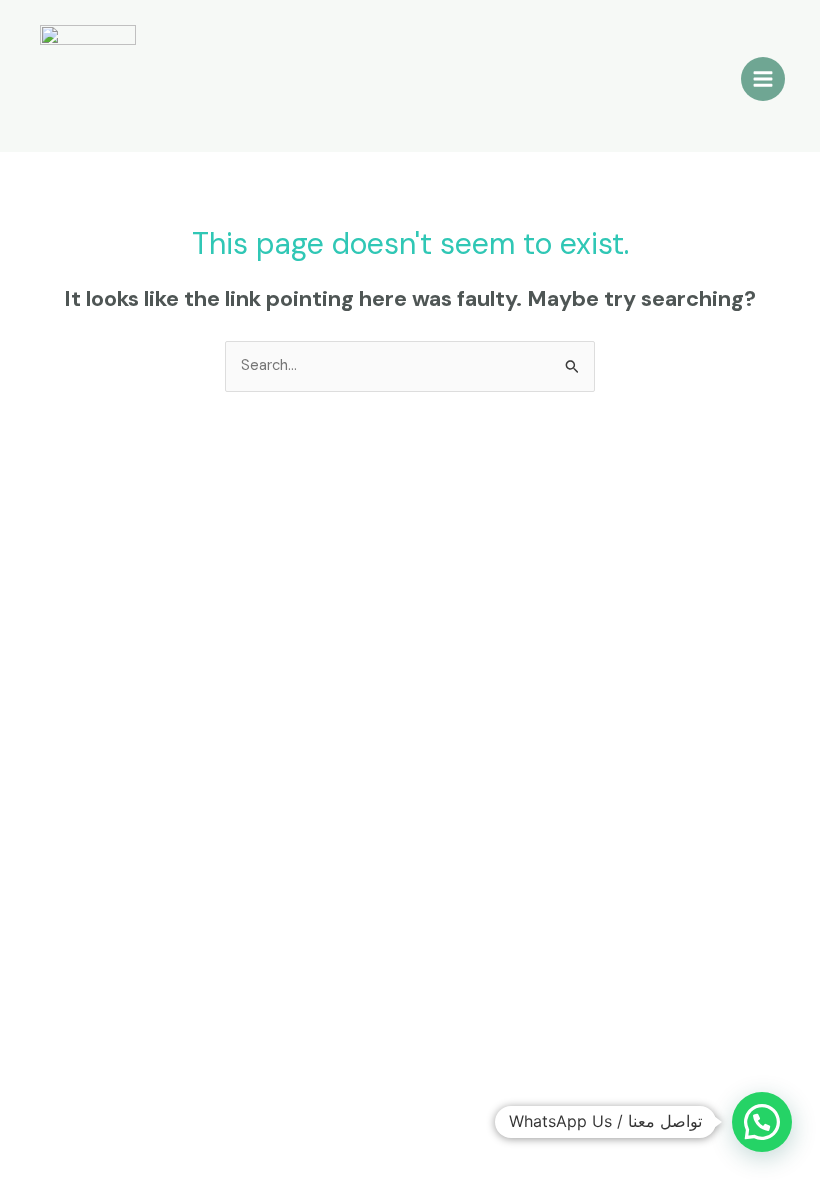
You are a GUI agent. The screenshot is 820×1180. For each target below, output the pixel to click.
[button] (762, 1122)
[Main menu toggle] (763, 79)
